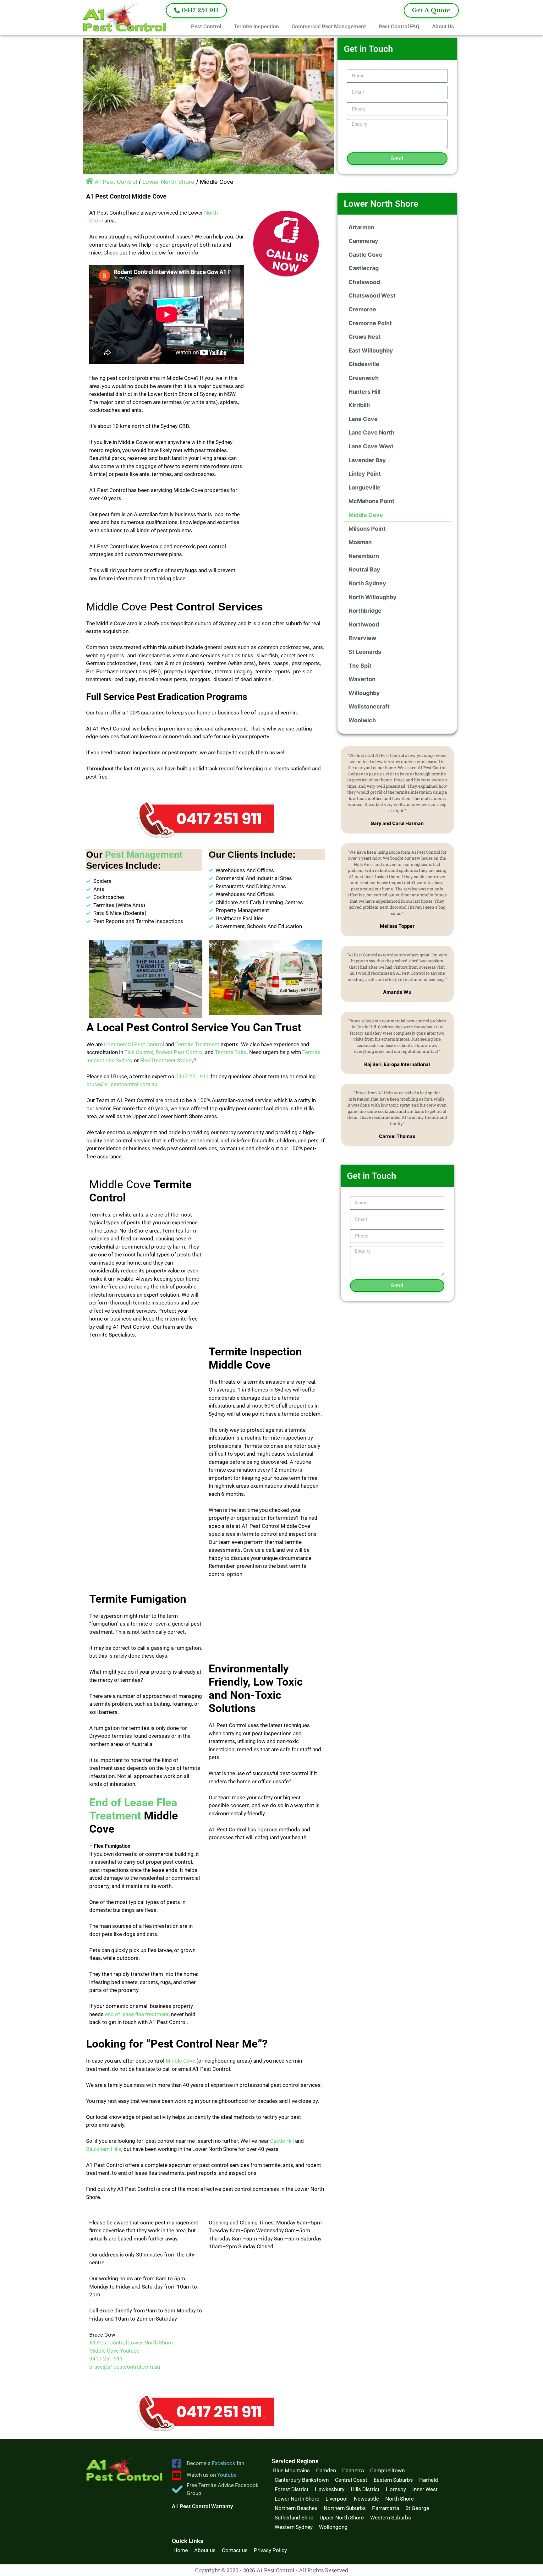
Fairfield (429, 2480)
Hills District (365, 2489)
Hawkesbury (330, 2489)
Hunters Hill (365, 392)
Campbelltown (387, 2470)
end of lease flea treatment (137, 2014)
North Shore (400, 2499)
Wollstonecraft (369, 706)
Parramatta (386, 2508)
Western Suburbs (391, 2518)
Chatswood (364, 282)
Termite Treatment (197, 1044)
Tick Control (139, 1052)
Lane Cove (363, 419)
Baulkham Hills (104, 2149)
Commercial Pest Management (329, 26)
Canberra (353, 2470)
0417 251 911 (192, 1076)
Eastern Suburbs (393, 2480)
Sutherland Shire (294, 2518)
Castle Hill (282, 2141)
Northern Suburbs (345, 2508)
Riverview (362, 638)
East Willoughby (371, 350)
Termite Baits (231, 1052)
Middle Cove (180, 2061)
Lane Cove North (371, 432)
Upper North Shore (342, 2518)
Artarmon (361, 227)
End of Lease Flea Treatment (133, 1809)
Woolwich (362, 720)
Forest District (292, 2489)
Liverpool (337, 2499)
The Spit (360, 666)
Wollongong (333, 2527)
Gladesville (364, 364)
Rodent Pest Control (180, 1052)
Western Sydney (294, 2527)
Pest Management (144, 855)
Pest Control (206, 26)
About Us (443, 26)
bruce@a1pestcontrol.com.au (122, 1084)
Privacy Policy (270, 2550)
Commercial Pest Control (134, 1044)
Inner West (425, 2489)
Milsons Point (367, 529)
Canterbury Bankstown (302, 2480)
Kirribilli (359, 405)
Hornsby (396, 2489)
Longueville (365, 487)
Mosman (360, 542)
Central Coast (351, 2480)
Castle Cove (365, 255)
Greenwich (364, 378)
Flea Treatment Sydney (167, 1060)
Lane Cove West (371, 446)
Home (181, 2550)
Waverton (362, 679)
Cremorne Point (370, 323)
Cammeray (363, 241)
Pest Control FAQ (399, 26)
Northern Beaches (296, 2508)
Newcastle (366, 2499)
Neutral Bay (364, 569)
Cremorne (362, 309)
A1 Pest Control (116, 182)
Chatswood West (372, 295)
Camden (326, 2470)
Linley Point (365, 474)
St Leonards (365, 652)
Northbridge (365, 611)
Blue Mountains (291, 2470)
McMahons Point (371, 501)
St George (417, 2508)
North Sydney (367, 583)
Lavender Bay (367, 460)
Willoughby (364, 693)
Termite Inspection (256, 26)
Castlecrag (364, 268)
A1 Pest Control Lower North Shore (131, 2343)
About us (205, 2550)
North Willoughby (373, 597)
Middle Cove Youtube (114, 2351)
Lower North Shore (168, 182)
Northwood (364, 624)
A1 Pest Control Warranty (202, 2506)
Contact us (235, 2550)
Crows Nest (365, 337)
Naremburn (364, 556)
